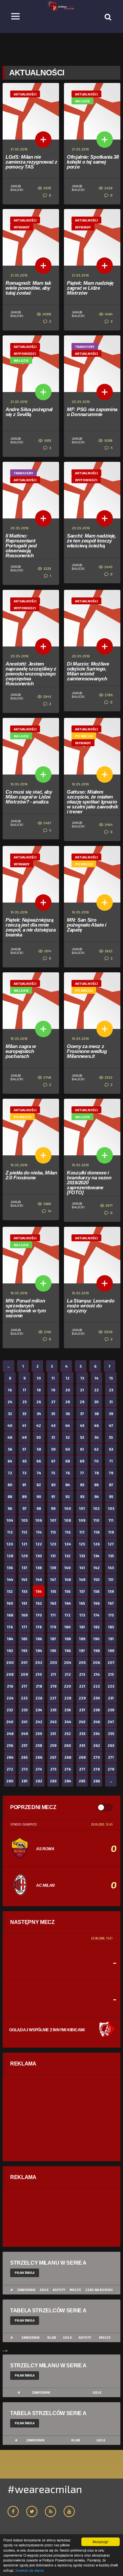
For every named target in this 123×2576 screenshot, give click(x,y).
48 (10, 1437)
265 (24, 1757)
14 (49, 1211)
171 (53, 1615)
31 (111, 1402)
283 (53, 1781)
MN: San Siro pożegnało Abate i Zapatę (87, 925)
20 (68, 1390)
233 (24, 1710)
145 (24, 1579)
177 (24, 1627)
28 (68, 1402)
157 (82, 1591)
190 (96, 1639)
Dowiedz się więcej (30, 2570)
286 (97, 1781)
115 (53, 1532)
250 (39, 1734)
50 (39, 1437)
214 (97, 1674)
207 (111, 1662)
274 (39, 1769)
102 (96, 1508)
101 (82, 1508)
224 (10, 1698)
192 (10, 1651)
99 (53, 1508)
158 (96, 1591)
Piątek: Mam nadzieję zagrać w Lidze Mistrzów (90, 288)
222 (97, 1686)
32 (10, 1414)
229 (82, 1698)
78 (97, 1473)
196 (68, 1651)
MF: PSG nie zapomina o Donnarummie (92, 412)
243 (53, 1722)
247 (111, 1722)
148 (68, 1579)
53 (82, 1437)
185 (24, 1639)
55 (111, 1437)
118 (97, 1532)
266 (39, 1757)
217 (24, 1686)
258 (39, 1745)
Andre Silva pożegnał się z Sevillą (29, 412)
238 (96, 1710)
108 (68, 1520)
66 (39, 1461)
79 (111, 1473)
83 (53, 1485)
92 (68, 1497)
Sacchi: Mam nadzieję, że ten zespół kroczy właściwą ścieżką (92, 541)
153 (24, 1591)
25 (24, 1402)
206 (96, 1662)
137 (24, 1568)
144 (10, 1579)
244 (68, 1722)
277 (82, 1769)
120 (10, 1544)
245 (82, 1722)
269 (82, 1757)
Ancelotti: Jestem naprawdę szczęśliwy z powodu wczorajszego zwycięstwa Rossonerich (31, 674)
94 (96, 1497)
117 (82, 1532)
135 (111, 1556)
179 (53, 1627)
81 (24, 1485)
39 (111, 1414)
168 (10, 1615)
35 (53, 1414)
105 (24, 1520)
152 (10, 1591)
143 (111, 1568)
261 (82, 1745)
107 (53, 1520)
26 (39, 1402)
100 (68, 1508)
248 (10, 1734)
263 (111, 1745)
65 (24, 1461)
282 (39, 1781)
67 (53, 1461)
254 (96, 1734)
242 (39, 1722)
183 (111, 1627)
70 (96, 1461)
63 (111, 1449)
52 (68, 1437)
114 (39, 1532)
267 (53, 1757)
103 (111, 1508)
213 (82, 1674)
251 (53, 1734)
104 (10, 1520)
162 (39, 1603)
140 (68, 1568)
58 (39, 1449)
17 (24, 1390)
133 (82, 1556)
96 (10, 1508)
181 (82, 1627)
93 (82, 1497)
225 (24, 1698)
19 (53, 1390)
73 (24, 1473)
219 (53, 1686)
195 (53, 1651)
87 (111, 1485)
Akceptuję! (101, 2542)
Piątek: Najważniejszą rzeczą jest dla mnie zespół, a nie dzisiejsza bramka (31, 927)
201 (24, 1662)
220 (68, 1686)
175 (111, 1615)
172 (68, 1615)
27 (53, 1402)
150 (97, 1579)
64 (10, 1461)
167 (111, 1603)
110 (96, 1520)
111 (111, 1520)
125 (82, 1544)
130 (39, 1556)
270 (97, 1757)
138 (39, 1568)
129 (24, 1556)
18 (39, 1390)
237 (82, 1710)
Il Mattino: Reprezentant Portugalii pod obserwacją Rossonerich (21, 546)
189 (82, 1639)
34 (39, 1414)
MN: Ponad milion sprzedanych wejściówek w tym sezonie (26, 1308)
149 (82, 1579)
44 (68, 1425)
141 (82, 1568)
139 (53, 1568)
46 (96, 1425)
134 (96, 1556)
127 (111, 1544)
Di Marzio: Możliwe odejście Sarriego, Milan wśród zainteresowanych (88, 671)
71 (111, 1461)
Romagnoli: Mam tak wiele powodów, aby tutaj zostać (28, 288)
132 (68, 1556)
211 (53, 1674)
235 (53, 1710)
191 (111, 1639)
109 (82, 1520)
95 (111, 1497)
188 (68, 1639)
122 (39, 1544)
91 (53, 1497)
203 (53, 1662)
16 (10, 1390)
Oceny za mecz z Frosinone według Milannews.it (87, 1051)
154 (39, 1591)
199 (111, 1651)
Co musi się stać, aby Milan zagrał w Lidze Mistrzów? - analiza (29, 797)
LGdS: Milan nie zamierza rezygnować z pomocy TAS (31, 162)
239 (111, 1710)
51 (53, 1437)
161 (24, 1603)
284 (68, 1781)
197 (82, 1651)
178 (39, 1627)
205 (82, 1662)
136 (10, 1568)
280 (10, 1781)
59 (53, 1449)
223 (111, 1686)
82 (39, 1485)
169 (24, 1615)
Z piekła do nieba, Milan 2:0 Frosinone (31, 1175)
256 (10, 1745)
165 (82, 1603)
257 (24, 1745)
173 (82, 1615)
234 (39, 1710)
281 (24, 1781)
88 (10, 1497)
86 (96, 1485)
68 (68, 1461)
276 (68, 1769)
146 (39, 1579)
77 (82, 1473)
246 (97, 1722)
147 (53, 1579)
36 (68, 1414)
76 (68, 1473)
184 (10, 1639)
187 (53, 1639)
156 (68, 1591)
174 (96, 1615)
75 (53, 1473)
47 (111, 1425)
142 (97, 1568)
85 (82, 1485)
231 (111, 1698)
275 (53, 1769)
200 (10, 1662)
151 (111, 1579)
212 (68, 1674)
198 (97, 1651)
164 (68, 1603)
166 (97, 1603)
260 (68, 1745)
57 (24, 1449)
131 (53, 1556)
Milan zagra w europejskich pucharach (21, 1051)
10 (39, 1378)
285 (82, 1781)
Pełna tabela (25, 2273)
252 (68, 1734)
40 (10, 1425)
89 (24, 1497)
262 (97, 1745)
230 (97, 1698)
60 (68, 1449)
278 (96, 1769)
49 (24, 1437)
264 (10, 1757)
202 (39, 1662)
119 (111, 1532)
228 (68, 1698)
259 (53, 1745)
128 (10, 1556)
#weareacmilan (45, 2489)
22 (96, 1390)
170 (39, 1615)
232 (10, 1710)
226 (39, 1698)
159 (111, 1591)
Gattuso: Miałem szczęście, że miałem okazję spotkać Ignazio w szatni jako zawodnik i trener (92, 802)
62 (96, 1449)
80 (10, 1485)
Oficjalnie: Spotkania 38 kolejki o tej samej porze (93, 162)
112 (10, 1532)
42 (39, 1425)
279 (111, 1769)
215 (111, 1674)
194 (39, 1651)
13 (82, 1378)
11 (53, 1378)
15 (111, 1378)
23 (111, 1390)
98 (39, 1508)
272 (10, 1769)
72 (10, 1473)
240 (10, 1722)
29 (82, 1402)
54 (97, 1437)
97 (24, 1508)
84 (68, 1485)
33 (24, 1414)
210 (39, 1674)
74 (39, 1473)
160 (10, 1603)
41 (24, 1425)
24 (10, 1402)
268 (68, 1757)
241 (24, 1722)
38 (97, 1414)
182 (97, 1627)
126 (97, 1544)
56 (10, 1449)
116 (68, 1532)
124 (68, 1544)
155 (53, 1591)
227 (53, 1698)
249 (24, 1734)
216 (10, 1686)
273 (24, 1769)
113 (24, 1532)
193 (24, 1651)
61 (82, 1449)
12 (68, 1378)
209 (24, 1674)
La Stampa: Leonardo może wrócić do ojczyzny (91, 1306)
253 (82, 1734)
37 (82, 1414)
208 (10, 1674)
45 (82, 1425)
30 (96, 1402)
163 (53, 1603)
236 (68, 1710)
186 (39, 1639)
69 (82, 1461)
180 (68, 1627)
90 (39, 1497)
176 (10, 1627)
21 (82, 1390)
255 (111, 1734)
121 (24, 1544)
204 (68, 1662)
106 (39, 1520)
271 (111, 1757)
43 (53, 1425)
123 (53, 1544)
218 (39, 1686)
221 (82, 1686)
